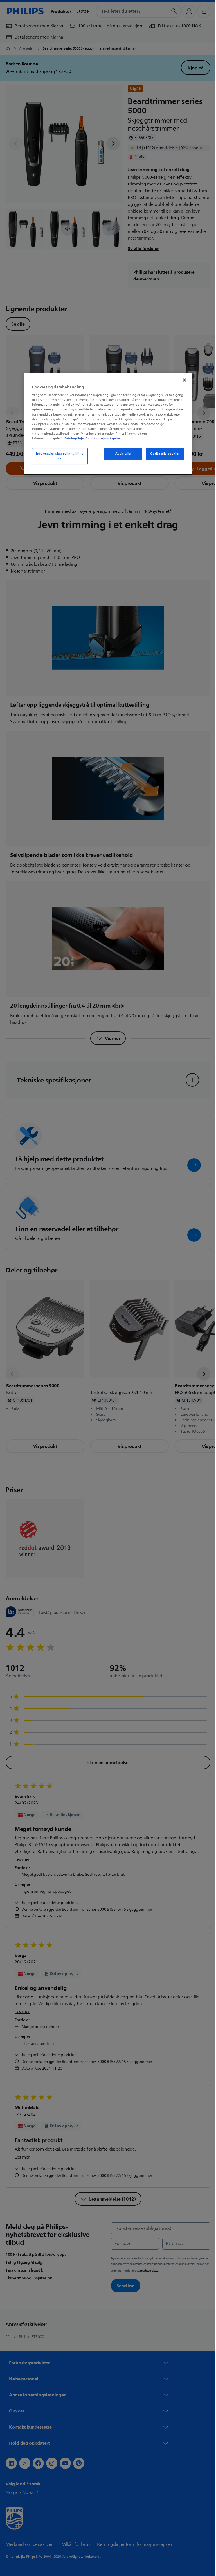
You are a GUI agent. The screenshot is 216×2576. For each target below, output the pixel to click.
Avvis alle (121, 454)
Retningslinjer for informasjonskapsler (90, 438)
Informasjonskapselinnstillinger (58, 456)
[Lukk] (183, 380)
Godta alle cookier (163, 454)
